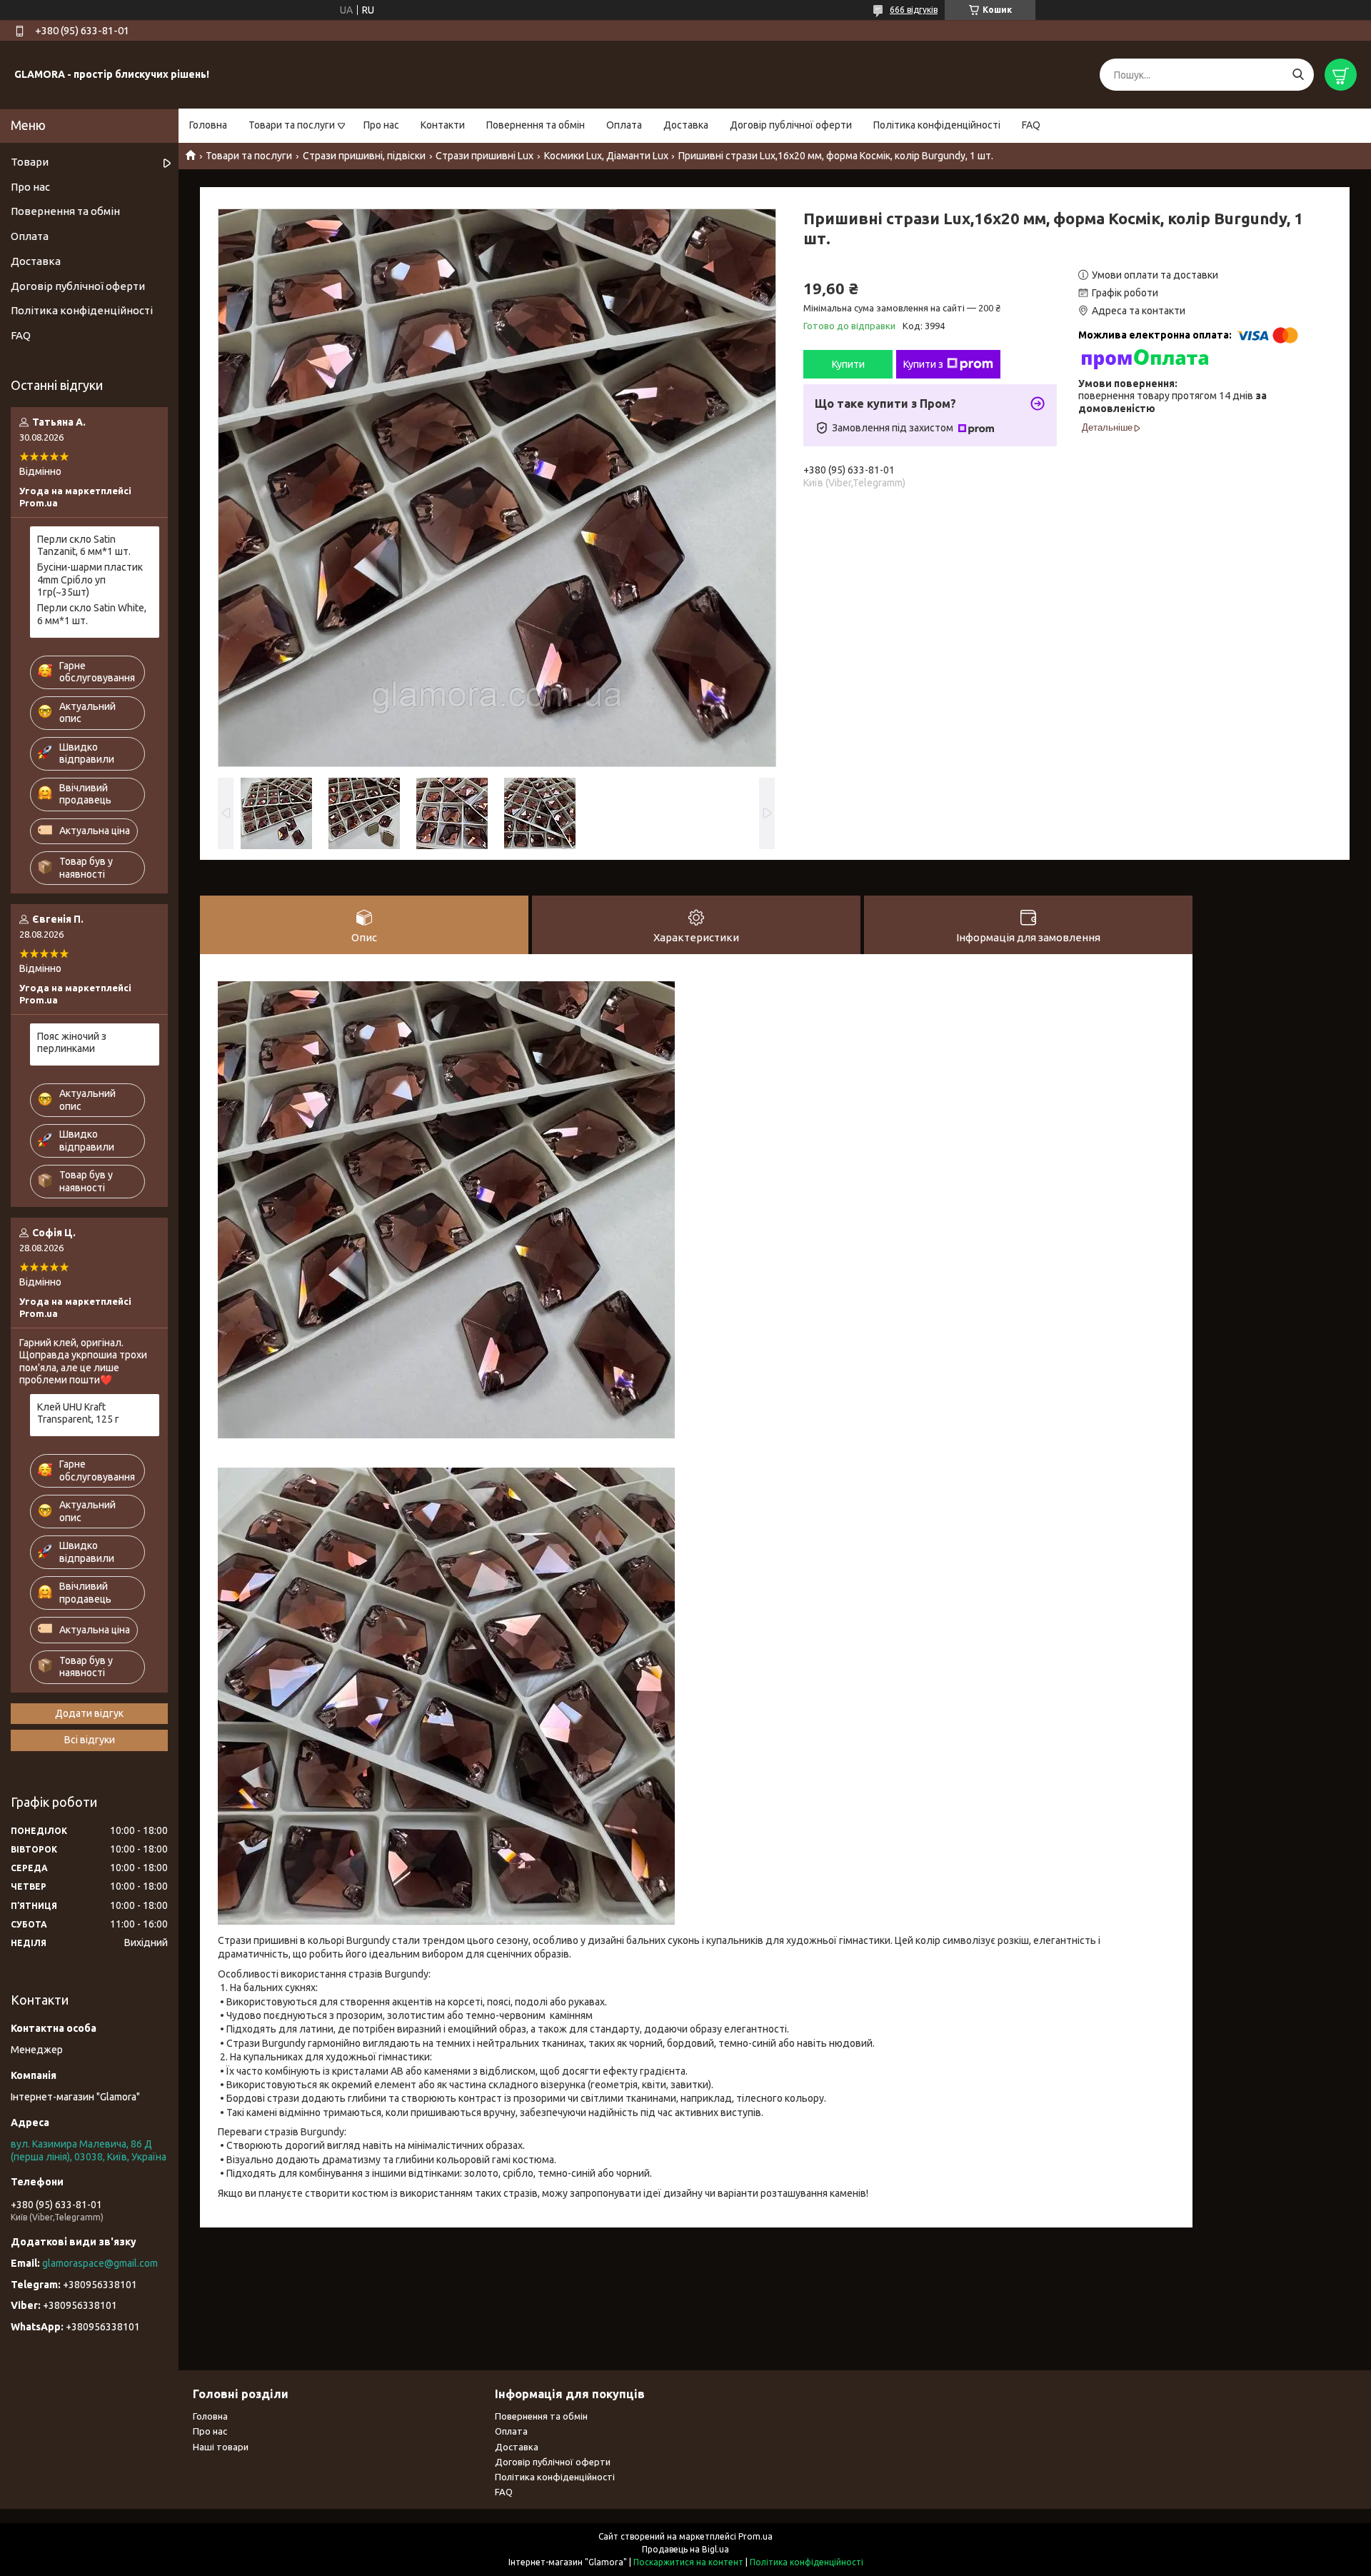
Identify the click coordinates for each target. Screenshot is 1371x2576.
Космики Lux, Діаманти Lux (606, 156)
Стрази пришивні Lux (484, 156)
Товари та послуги (292, 125)
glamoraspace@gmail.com (100, 2263)
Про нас (381, 125)
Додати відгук (89, 1713)
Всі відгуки (90, 1740)
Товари (30, 162)
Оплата (624, 125)
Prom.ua (755, 2536)
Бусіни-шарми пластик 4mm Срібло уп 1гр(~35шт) (90, 580)
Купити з (923, 364)
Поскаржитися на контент (688, 2562)
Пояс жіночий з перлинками (72, 1043)
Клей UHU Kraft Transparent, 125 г (78, 1413)
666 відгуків (914, 10)
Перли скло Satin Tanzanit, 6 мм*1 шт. (84, 546)
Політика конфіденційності (937, 125)
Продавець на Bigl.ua (685, 2549)
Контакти (443, 125)
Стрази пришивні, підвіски (364, 156)
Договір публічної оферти (791, 125)
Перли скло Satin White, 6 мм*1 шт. (92, 614)
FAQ (1031, 125)
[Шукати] (1298, 75)
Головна (208, 125)
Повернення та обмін (536, 125)
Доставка (686, 125)
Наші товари (221, 2447)
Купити (848, 364)
